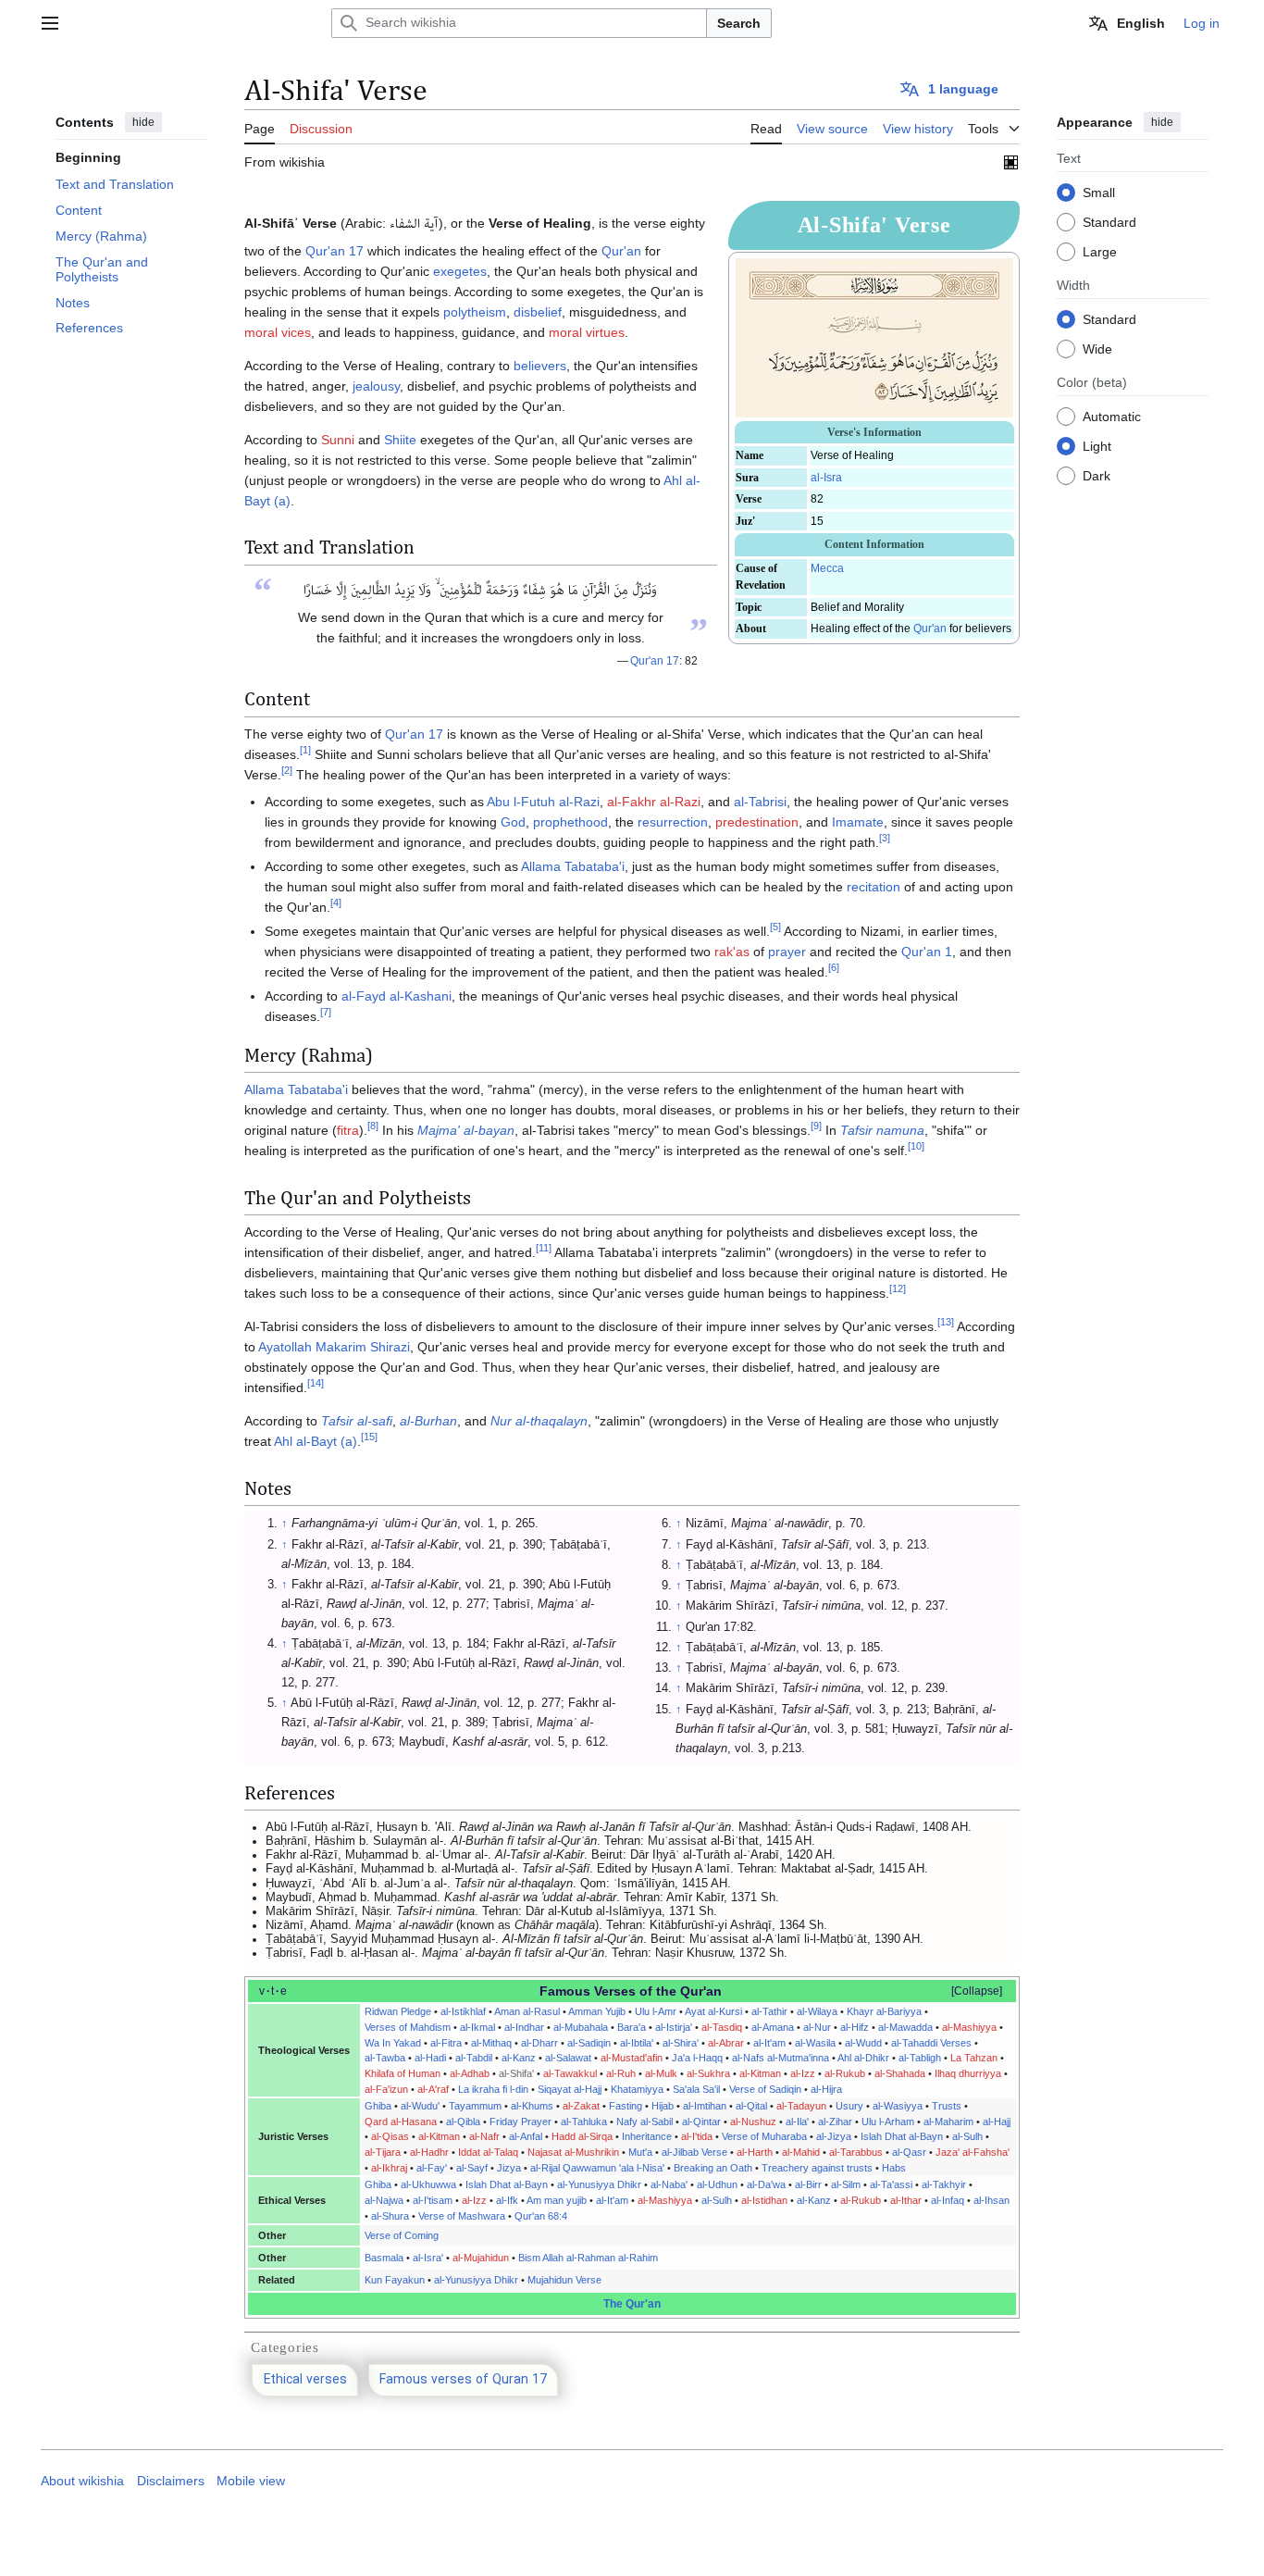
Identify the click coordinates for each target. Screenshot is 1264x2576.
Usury (849, 2106)
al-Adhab (470, 2073)
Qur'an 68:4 (541, 2216)
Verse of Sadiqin (765, 2089)
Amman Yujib (597, 2011)
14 (316, 1384)
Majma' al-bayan (466, 1130)
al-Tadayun (801, 2106)
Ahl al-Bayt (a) (316, 1441)
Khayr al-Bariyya (884, 2011)
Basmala (384, 2258)
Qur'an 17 (335, 251)
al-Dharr (539, 2043)
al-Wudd (863, 2043)
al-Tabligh (920, 2058)
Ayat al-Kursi (713, 2011)
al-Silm (846, 2184)
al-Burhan (428, 1421)
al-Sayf (472, 2168)
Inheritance (647, 2136)
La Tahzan (974, 2058)
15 (369, 1437)
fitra (348, 1130)
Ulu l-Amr (656, 2011)
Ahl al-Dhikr (863, 2058)
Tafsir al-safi (357, 1421)
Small (1099, 192)
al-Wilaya (817, 2011)
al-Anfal (526, 2136)
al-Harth (755, 2152)
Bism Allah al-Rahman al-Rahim (588, 2258)
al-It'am (769, 2043)
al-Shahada (900, 2073)
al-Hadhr (429, 2152)
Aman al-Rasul (527, 2011)
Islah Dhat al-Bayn (902, 2136)
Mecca (827, 568)
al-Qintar (701, 2122)
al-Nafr (484, 2136)
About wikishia (82, 2481)
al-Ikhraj (389, 2168)
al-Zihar (835, 2122)
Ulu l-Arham (888, 2122)
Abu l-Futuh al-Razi (543, 802)
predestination (757, 822)
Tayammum (475, 2106)
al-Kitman (760, 2073)
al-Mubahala (581, 2027)
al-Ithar (906, 2200)
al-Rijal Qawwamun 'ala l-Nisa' (597, 2168)
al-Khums (532, 2106)
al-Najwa (384, 2200)
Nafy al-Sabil (644, 2122)
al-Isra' (428, 2258)
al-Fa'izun (386, 2089)
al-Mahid (801, 2152)
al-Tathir (769, 2011)
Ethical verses (305, 2380)
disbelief (538, 312)
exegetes (460, 271)
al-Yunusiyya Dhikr (599, 2184)
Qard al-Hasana (401, 2122)
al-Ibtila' (637, 2043)
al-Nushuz (753, 2122)
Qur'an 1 (927, 952)
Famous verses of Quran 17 (463, 2380)
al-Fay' (432, 2168)
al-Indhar (524, 2027)
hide (143, 122)
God (513, 822)
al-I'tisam (433, 2200)
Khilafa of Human (403, 2073)
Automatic (1112, 416)
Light (1097, 445)
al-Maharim (948, 2122)
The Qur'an (632, 2304)
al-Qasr (909, 2152)
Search (739, 23)
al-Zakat (581, 2106)
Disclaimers (171, 2481)
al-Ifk (507, 2200)
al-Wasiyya (898, 2106)
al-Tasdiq (722, 2027)
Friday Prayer (520, 2122)
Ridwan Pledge (398, 2011)
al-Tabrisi (760, 802)
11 (544, 1249)
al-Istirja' (674, 2027)
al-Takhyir (944, 2184)
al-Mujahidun (481, 2258)
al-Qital (751, 2106)
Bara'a (632, 2027)
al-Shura (390, 2216)
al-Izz (803, 2073)
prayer (787, 952)
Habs (894, 2168)
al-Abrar (726, 2043)
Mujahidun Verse (564, 2280)
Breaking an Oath (713, 2168)
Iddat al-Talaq (488, 2152)
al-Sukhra (708, 2073)
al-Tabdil (474, 2058)
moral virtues (587, 332)
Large (1100, 251)
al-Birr (808, 2184)
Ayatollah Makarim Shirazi (334, 1347)
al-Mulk (661, 2073)
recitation (874, 887)
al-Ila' (797, 2122)
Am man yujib (557, 2200)
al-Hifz (855, 2027)
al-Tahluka (584, 2122)
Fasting (626, 2106)
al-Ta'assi (891, 2184)
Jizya (509, 2168)
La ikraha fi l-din (493, 2089)
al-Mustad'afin (632, 2058)
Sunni (338, 440)
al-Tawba (385, 2058)
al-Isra (826, 478)
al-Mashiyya (969, 2027)
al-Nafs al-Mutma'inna (781, 2058)
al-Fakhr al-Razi (654, 802)
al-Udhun (717, 2184)
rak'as (732, 952)
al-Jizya (834, 2136)
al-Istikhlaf (463, 2011)
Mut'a (640, 2152)
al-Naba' (669, 2184)
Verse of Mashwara (462, 2216)
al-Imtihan (705, 2106)
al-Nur (817, 2027)
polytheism (475, 312)
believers (540, 366)
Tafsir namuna (882, 1130)
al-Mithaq (491, 2043)
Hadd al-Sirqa (582, 2136)
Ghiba (378, 2106)
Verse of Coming (402, 2235)
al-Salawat (568, 2058)
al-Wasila (815, 2043)
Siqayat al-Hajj (570, 2089)
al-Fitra (446, 2043)
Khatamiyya (637, 2089)
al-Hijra (826, 2089)
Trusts (947, 2106)
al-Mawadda (905, 2027)
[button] (50, 23)
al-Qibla (463, 2122)
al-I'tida (697, 2136)
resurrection (673, 822)
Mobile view (251, 2481)
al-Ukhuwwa (428, 2184)
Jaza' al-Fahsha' (973, 2152)
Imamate (858, 822)
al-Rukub (845, 2073)
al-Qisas (390, 2136)
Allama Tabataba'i (573, 866)
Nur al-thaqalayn (539, 1421)
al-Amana (773, 2027)
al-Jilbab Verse (694, 2152)
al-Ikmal (477, 2027)
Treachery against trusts (817, 2168)
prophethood (570, 822)
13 (946, 1323)
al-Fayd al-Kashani (397, 996)
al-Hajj (997, 2122)
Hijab (663, 2106)
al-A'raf (433, 2089)
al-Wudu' (420, 2106)
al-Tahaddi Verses (931, 2043)
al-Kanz (519, 2058)
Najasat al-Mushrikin (573, 2152)
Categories (285, 2347)
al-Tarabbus (856, 2152)
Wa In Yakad (393, 2043)
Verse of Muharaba (764, 2136)
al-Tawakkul (570, 2073)
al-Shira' (681, 2043)
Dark (1097, 475)
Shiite (400, 440)
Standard (1109, 221)
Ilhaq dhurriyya (968, 2073)
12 (898, 1289)
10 (916, 1147)
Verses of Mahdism (408, 2027)
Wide (1097, 348)
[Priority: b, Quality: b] (1011, 162)
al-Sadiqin (589, 2043)
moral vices (278, 332)
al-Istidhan (764, 2200)
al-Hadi (430, 2058)
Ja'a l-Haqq (697, 2058)
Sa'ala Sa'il (696, 2089)
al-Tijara (383, 2152)
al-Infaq (948, 2200)
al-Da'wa (766, 2184)
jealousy (376, 386)
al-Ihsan (991, 2200)
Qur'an (930, 628)
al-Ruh (621, 2073)
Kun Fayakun (395, 2280)
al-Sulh (967, 2136)
